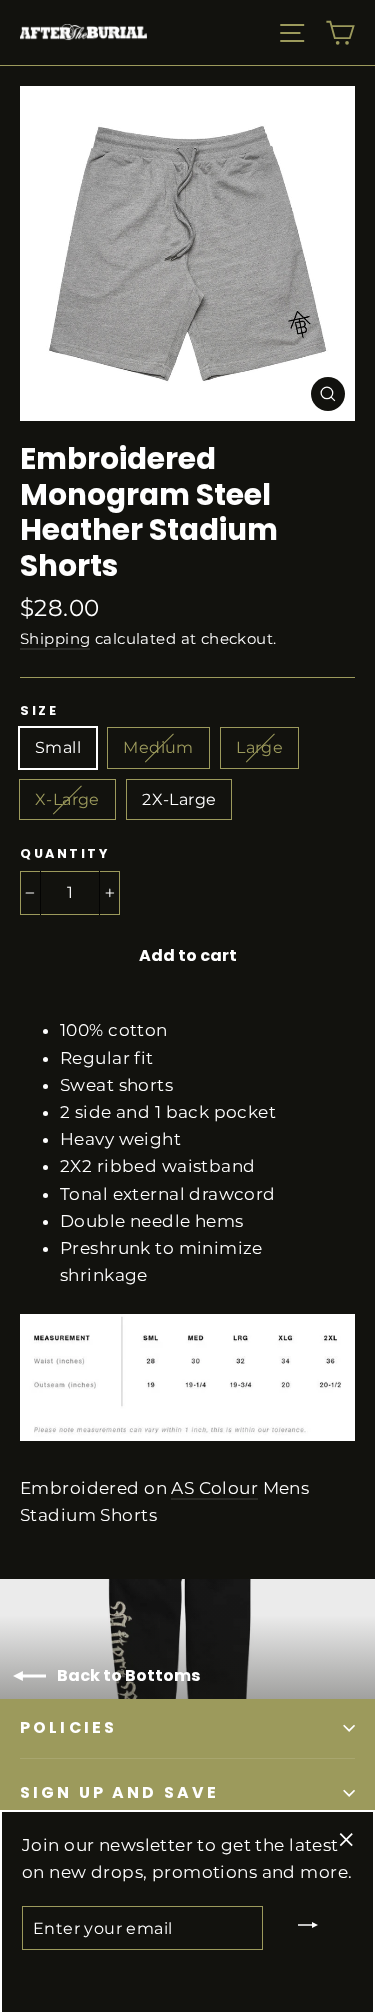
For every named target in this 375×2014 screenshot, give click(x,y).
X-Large (67, 799)
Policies (68, 1727)
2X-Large (179, 799)
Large (259, 747)
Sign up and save (119, 1792)
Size (39, 710)
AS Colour (214, 1488)
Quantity (64, 853)
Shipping (55, 638)
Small (58, 747)
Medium (158, 747)
